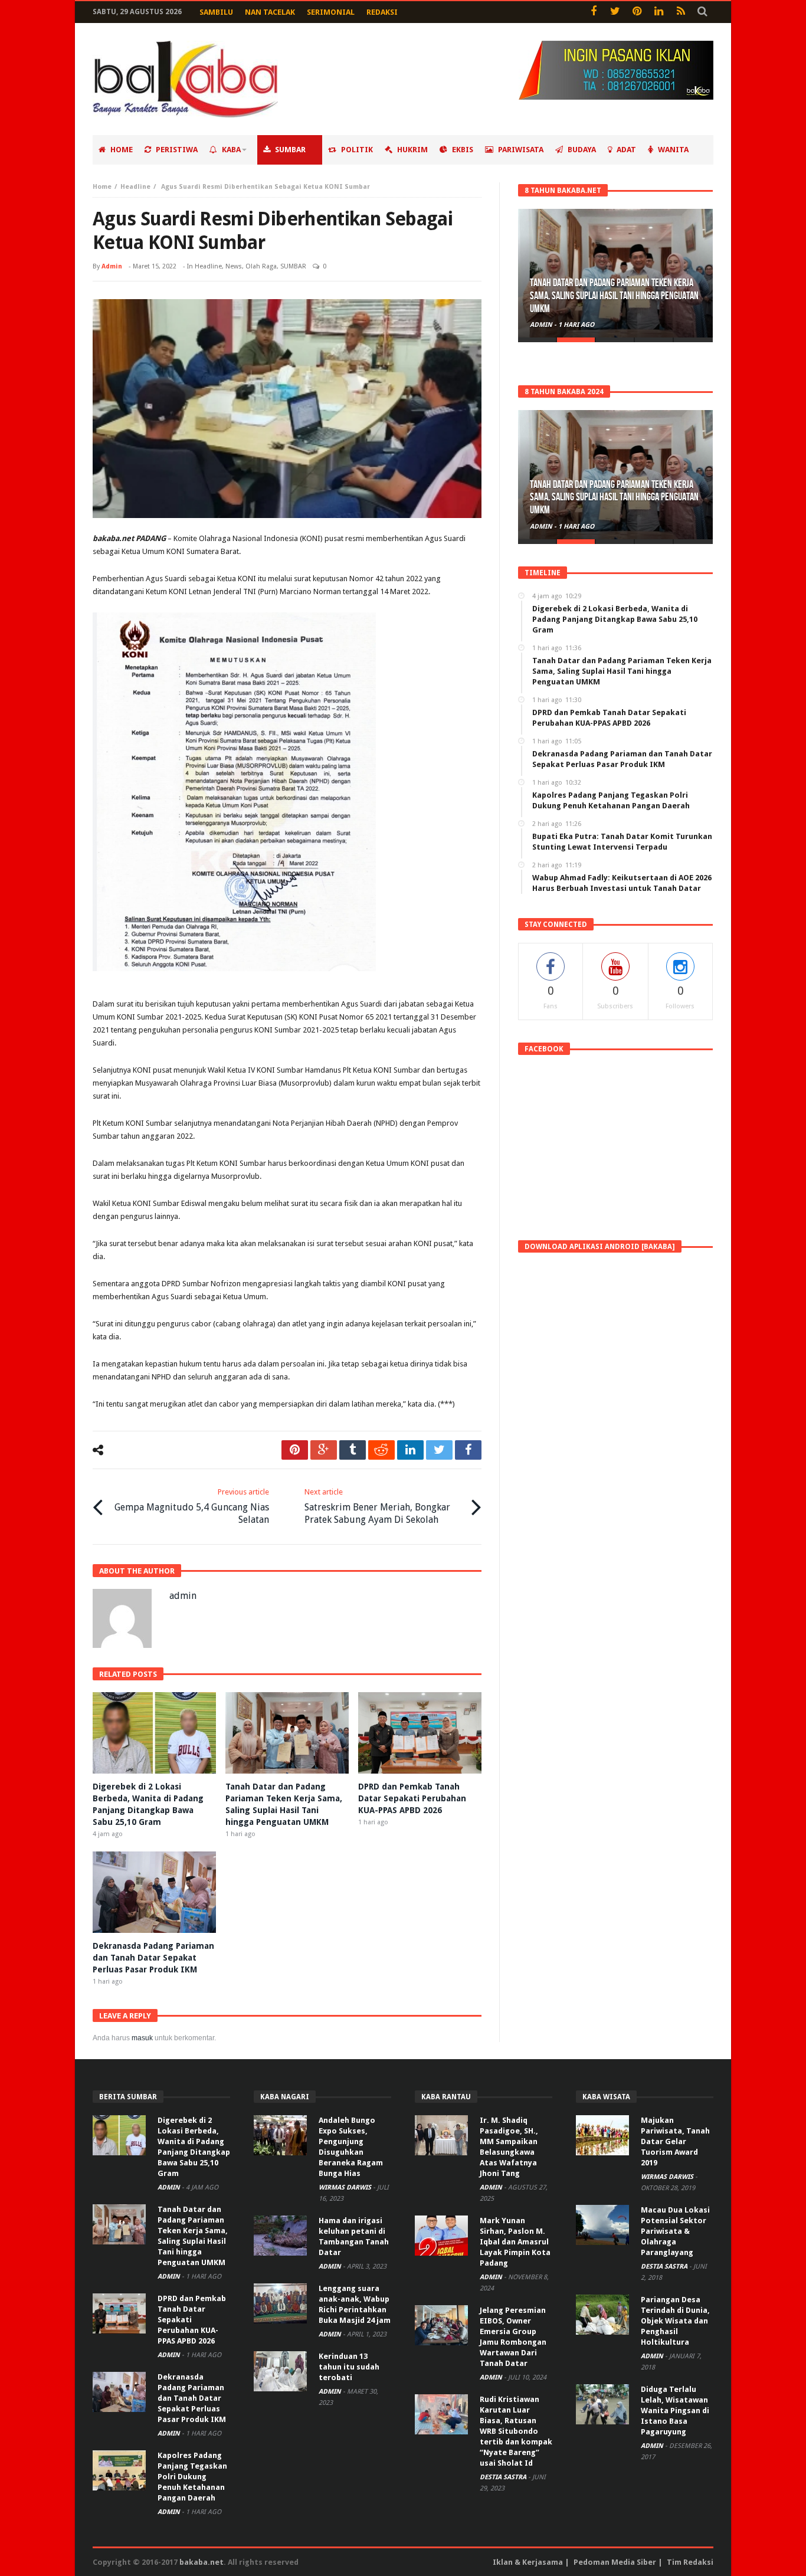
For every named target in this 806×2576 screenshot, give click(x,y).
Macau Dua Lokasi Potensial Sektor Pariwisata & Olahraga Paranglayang (675, 2231)
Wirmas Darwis (346, 2187)
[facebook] (468, 1450)
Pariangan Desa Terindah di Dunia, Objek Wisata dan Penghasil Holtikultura (675, 2321)
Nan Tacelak (270, 12)
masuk (142, 2038)
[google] (324, 1450)
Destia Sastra (504, 2477)
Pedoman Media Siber (615, 2562)
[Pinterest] (637, 12)
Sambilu (216, 12)
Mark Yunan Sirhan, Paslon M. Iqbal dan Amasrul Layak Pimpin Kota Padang (515, 2242)
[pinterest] (295, 1450)
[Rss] (681, 12)
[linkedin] (410, 1450)
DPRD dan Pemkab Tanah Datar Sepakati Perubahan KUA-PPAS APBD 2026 (412, 1798)
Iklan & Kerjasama (528, 2562)
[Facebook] (593, 12)
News (234, 266)
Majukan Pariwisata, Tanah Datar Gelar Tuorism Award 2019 (675, 2141)
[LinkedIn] (659, 12)
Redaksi (382, 12)
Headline (135, 187)
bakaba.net (201, 2562)
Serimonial (331, 12)
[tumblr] (353, 1450)
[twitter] (439, 1450)
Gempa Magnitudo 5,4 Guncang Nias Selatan (192, 1506)
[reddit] (381, 1450)
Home (102, 187)
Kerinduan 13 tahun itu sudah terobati (349, 2367)
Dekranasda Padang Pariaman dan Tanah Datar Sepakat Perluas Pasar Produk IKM (153, 1958)
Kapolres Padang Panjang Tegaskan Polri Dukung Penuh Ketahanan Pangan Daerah (192, 2477)
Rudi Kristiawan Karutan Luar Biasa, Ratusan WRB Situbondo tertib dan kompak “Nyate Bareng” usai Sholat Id (516, 2431)
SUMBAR (293, 266)
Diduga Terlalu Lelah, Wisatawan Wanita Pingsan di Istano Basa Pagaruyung (675, 2411)
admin (112, 266)
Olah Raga (261, 266)
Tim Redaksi (690, 2562)
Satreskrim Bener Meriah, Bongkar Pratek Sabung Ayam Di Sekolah (377, 1506)
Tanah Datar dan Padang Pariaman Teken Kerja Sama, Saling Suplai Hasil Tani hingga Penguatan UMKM (614, 296)
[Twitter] (615, 12)
